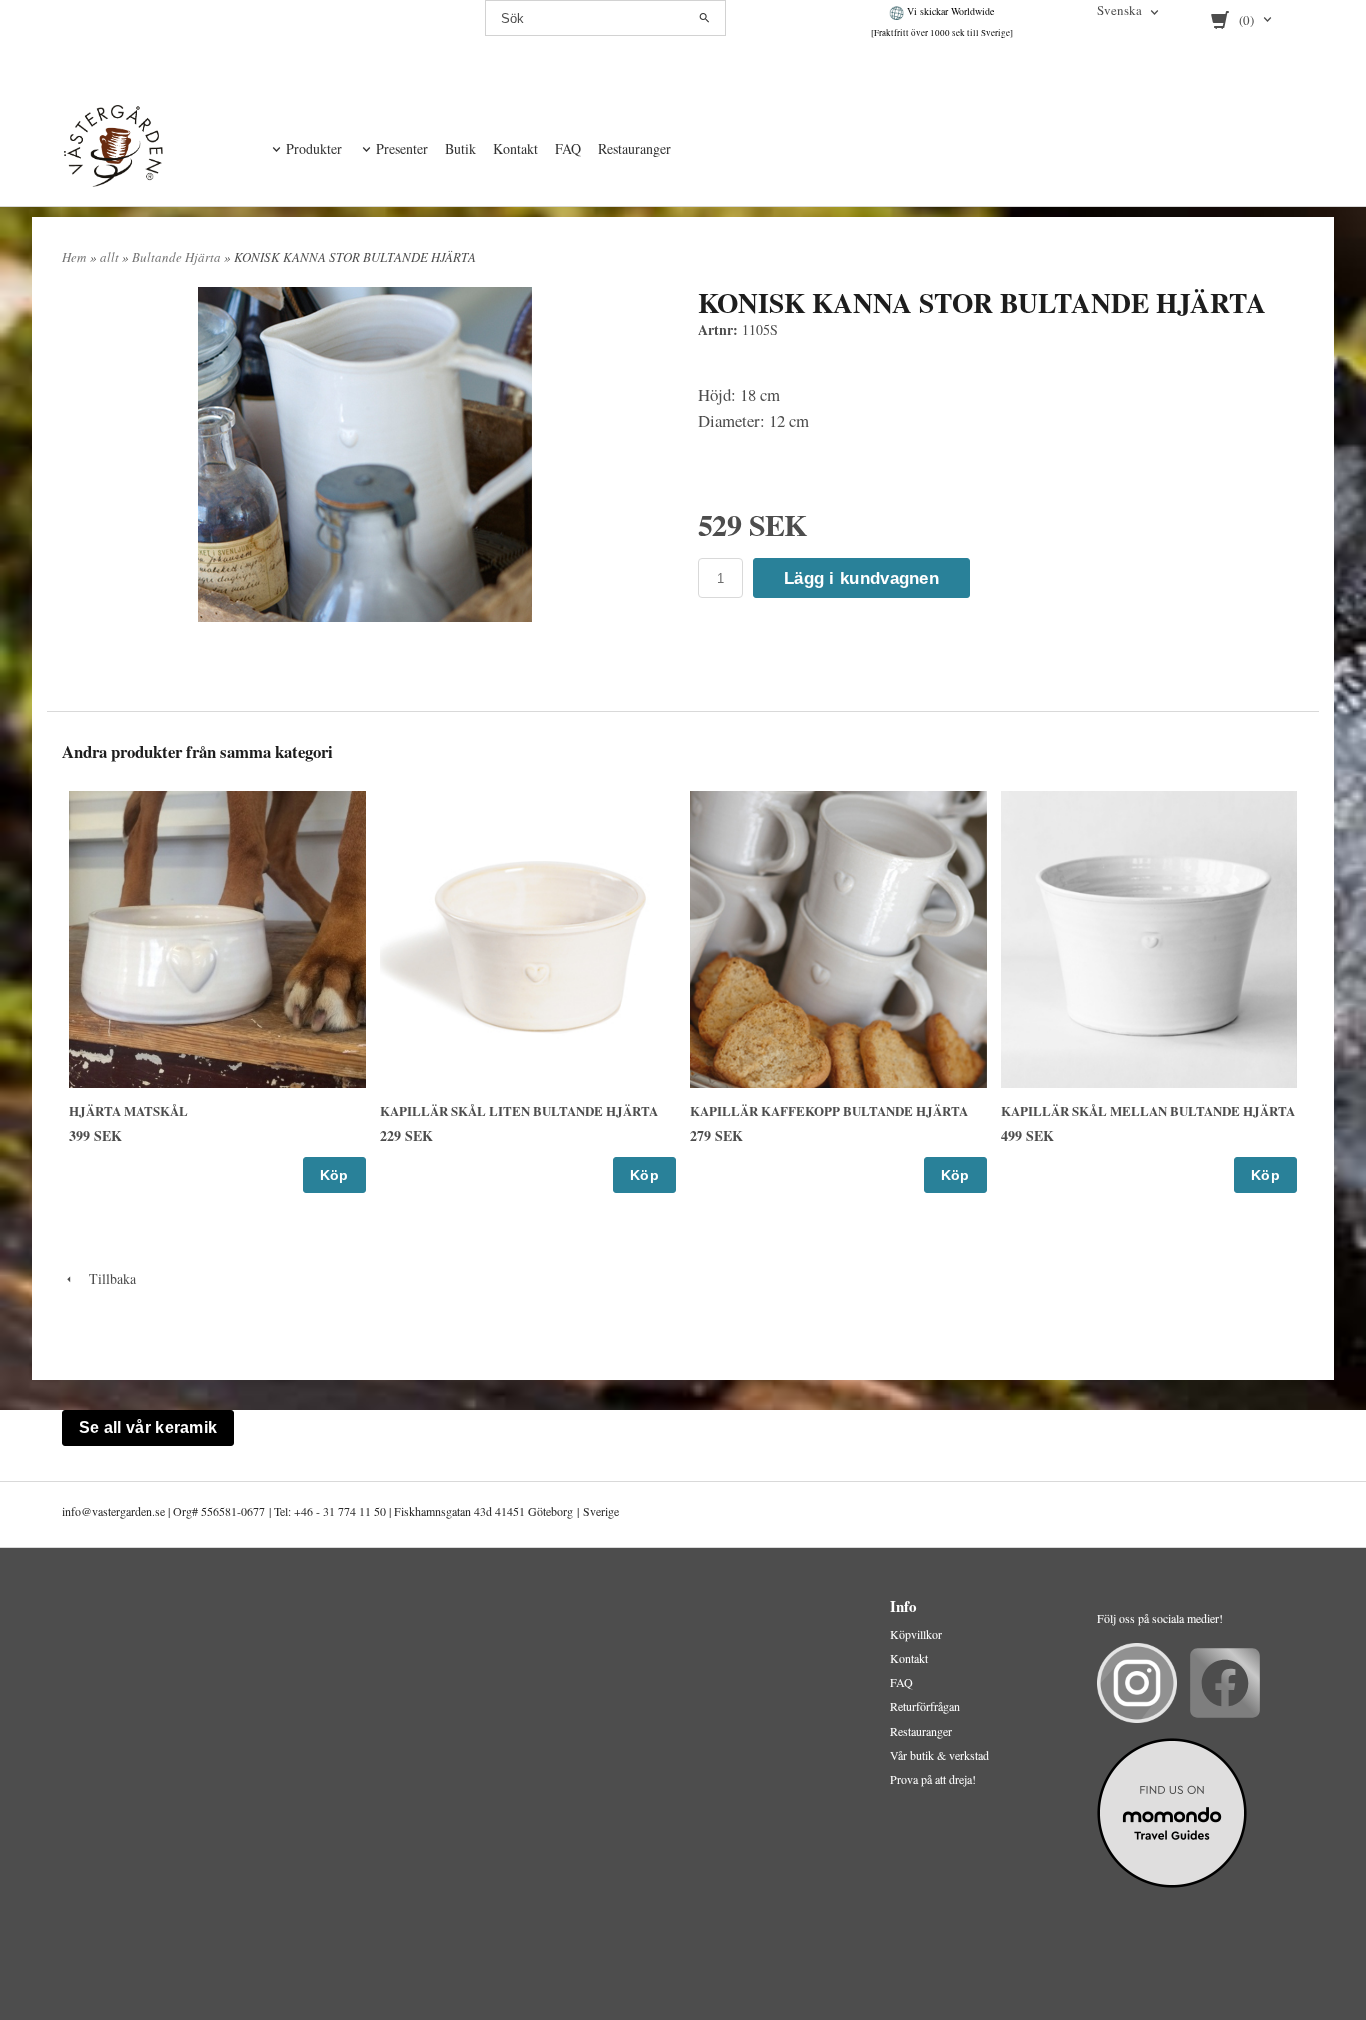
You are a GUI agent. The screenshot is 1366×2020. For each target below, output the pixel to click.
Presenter (402, 148)
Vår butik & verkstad (939, 1755)
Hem (74, 257)
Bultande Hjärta (178, 257)
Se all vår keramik (148, 1427)
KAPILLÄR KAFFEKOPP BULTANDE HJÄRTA (829, 1110)
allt (111, 257)
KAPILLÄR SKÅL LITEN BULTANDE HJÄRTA (519, 1110)
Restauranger (634, 148)
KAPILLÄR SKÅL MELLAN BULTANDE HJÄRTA (1148, 1110)
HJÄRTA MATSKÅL (128, 1110)
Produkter (314, 148)
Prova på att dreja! (933, 1779)
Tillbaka (106, 1278)
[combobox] (1129, 12)
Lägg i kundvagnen (861, 578)
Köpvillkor (916, 1634)
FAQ (568, 148)
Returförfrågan (925, 1706)
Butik (460, 148)
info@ (77, 1511)
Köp (334, 1175)
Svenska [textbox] (1119, 11)
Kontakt (515, 148)
